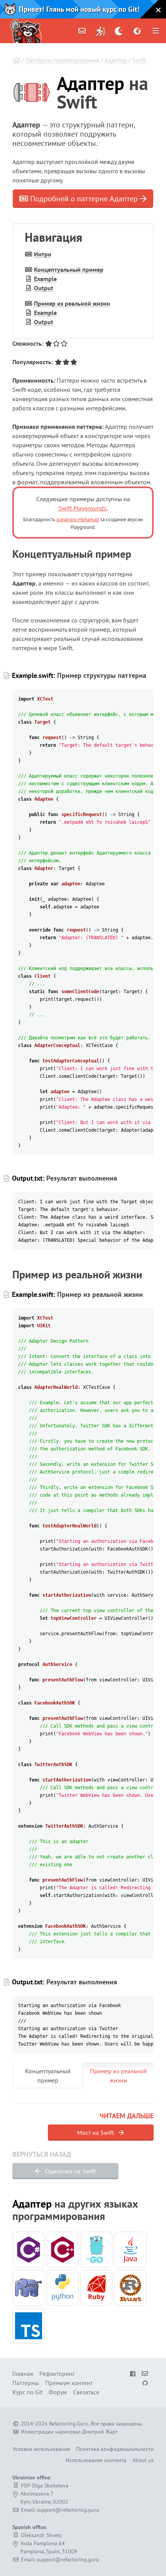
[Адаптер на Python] (63, 2288)
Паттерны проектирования (62, 60)
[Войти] (101, 31)
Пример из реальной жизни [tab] (118, 2076)
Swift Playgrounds (82, 508)
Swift (139, 60)
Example (45, 279)
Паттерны (26, 2383)
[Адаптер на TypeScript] (29, 2326)
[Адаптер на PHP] (29, 2288)
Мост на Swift (96, 2133)
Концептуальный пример (69, 269)
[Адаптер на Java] (130, 2250)
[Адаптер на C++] (63, 2250)
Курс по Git (27, 2392)
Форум (58, 2392)
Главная (23, 2374)
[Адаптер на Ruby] (97, 2288)
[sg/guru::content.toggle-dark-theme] (119, 31)
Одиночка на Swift (70, 2171)
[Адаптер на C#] (29, 2250)
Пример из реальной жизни (72, 303)
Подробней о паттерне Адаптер (84, 199)
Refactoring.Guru (69, 2424)
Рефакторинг (57, 2374)
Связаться (86, 2392)
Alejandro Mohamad (78, 519)
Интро (43, 254)
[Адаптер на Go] (97, 2250)
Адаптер (116, 60)
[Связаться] (82, 31)
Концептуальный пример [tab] (48, 2076)
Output (44, 288)
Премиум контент (69, 2383)
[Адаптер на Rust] (130, 2288)
